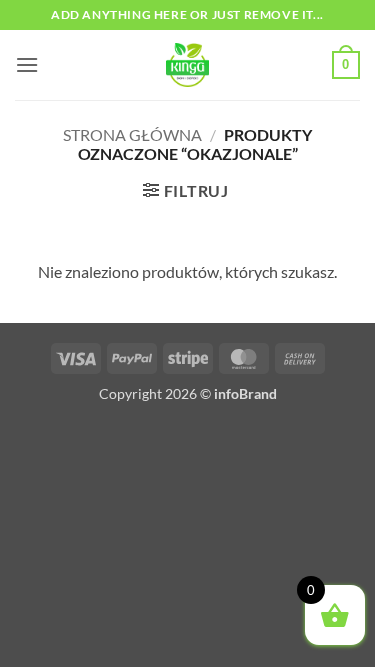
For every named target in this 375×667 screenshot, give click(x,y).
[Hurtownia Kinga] (188, 65)
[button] (27, 64)
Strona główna (132, 134)
